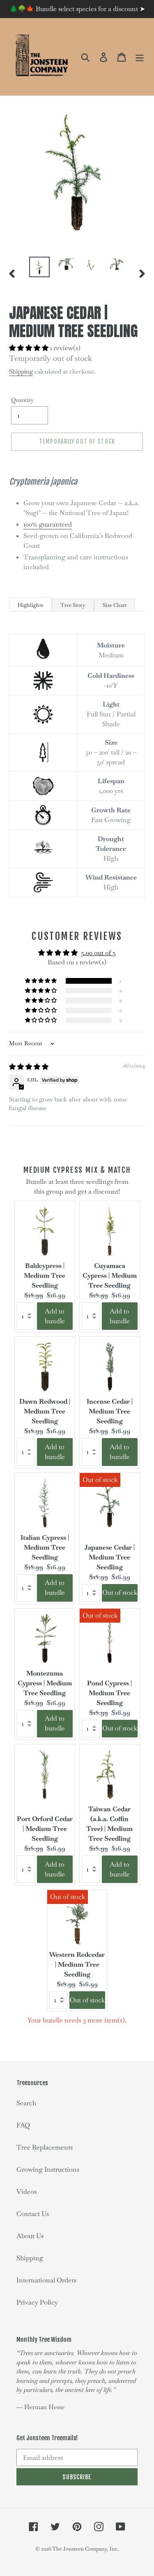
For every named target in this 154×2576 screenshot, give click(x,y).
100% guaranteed (48, 524)
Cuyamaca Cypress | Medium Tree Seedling (110, 1275)
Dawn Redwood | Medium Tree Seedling (45, 1411)
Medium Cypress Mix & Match (77, 1170)
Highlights (30, 605)
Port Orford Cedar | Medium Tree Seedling (45, 1829)
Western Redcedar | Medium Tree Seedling (77, 1964)
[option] (39, 267)
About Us (30, 2236)
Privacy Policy (37, 2302)
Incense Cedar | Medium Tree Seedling (110, 1411)
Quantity (22, 400)
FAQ (23, 2125)
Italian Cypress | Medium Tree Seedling (45, 1547)
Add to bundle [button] (55, 1316)
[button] (30, 348)
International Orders (46, 2280)
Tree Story (73, 605)
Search (26, 2103)
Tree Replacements (45, 2147)
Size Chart (115, 605)
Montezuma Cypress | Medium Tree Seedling (45, 1683)
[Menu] (140, 57)
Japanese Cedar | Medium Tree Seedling (110, 1557)
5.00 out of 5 (98, 953)
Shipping (21, 371)
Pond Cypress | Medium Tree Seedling (109, 1693)
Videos (26, 2192)
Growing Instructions (48, 2169)
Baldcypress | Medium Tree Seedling (45, 1275)
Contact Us (33, 2214)
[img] (29, 1067)
